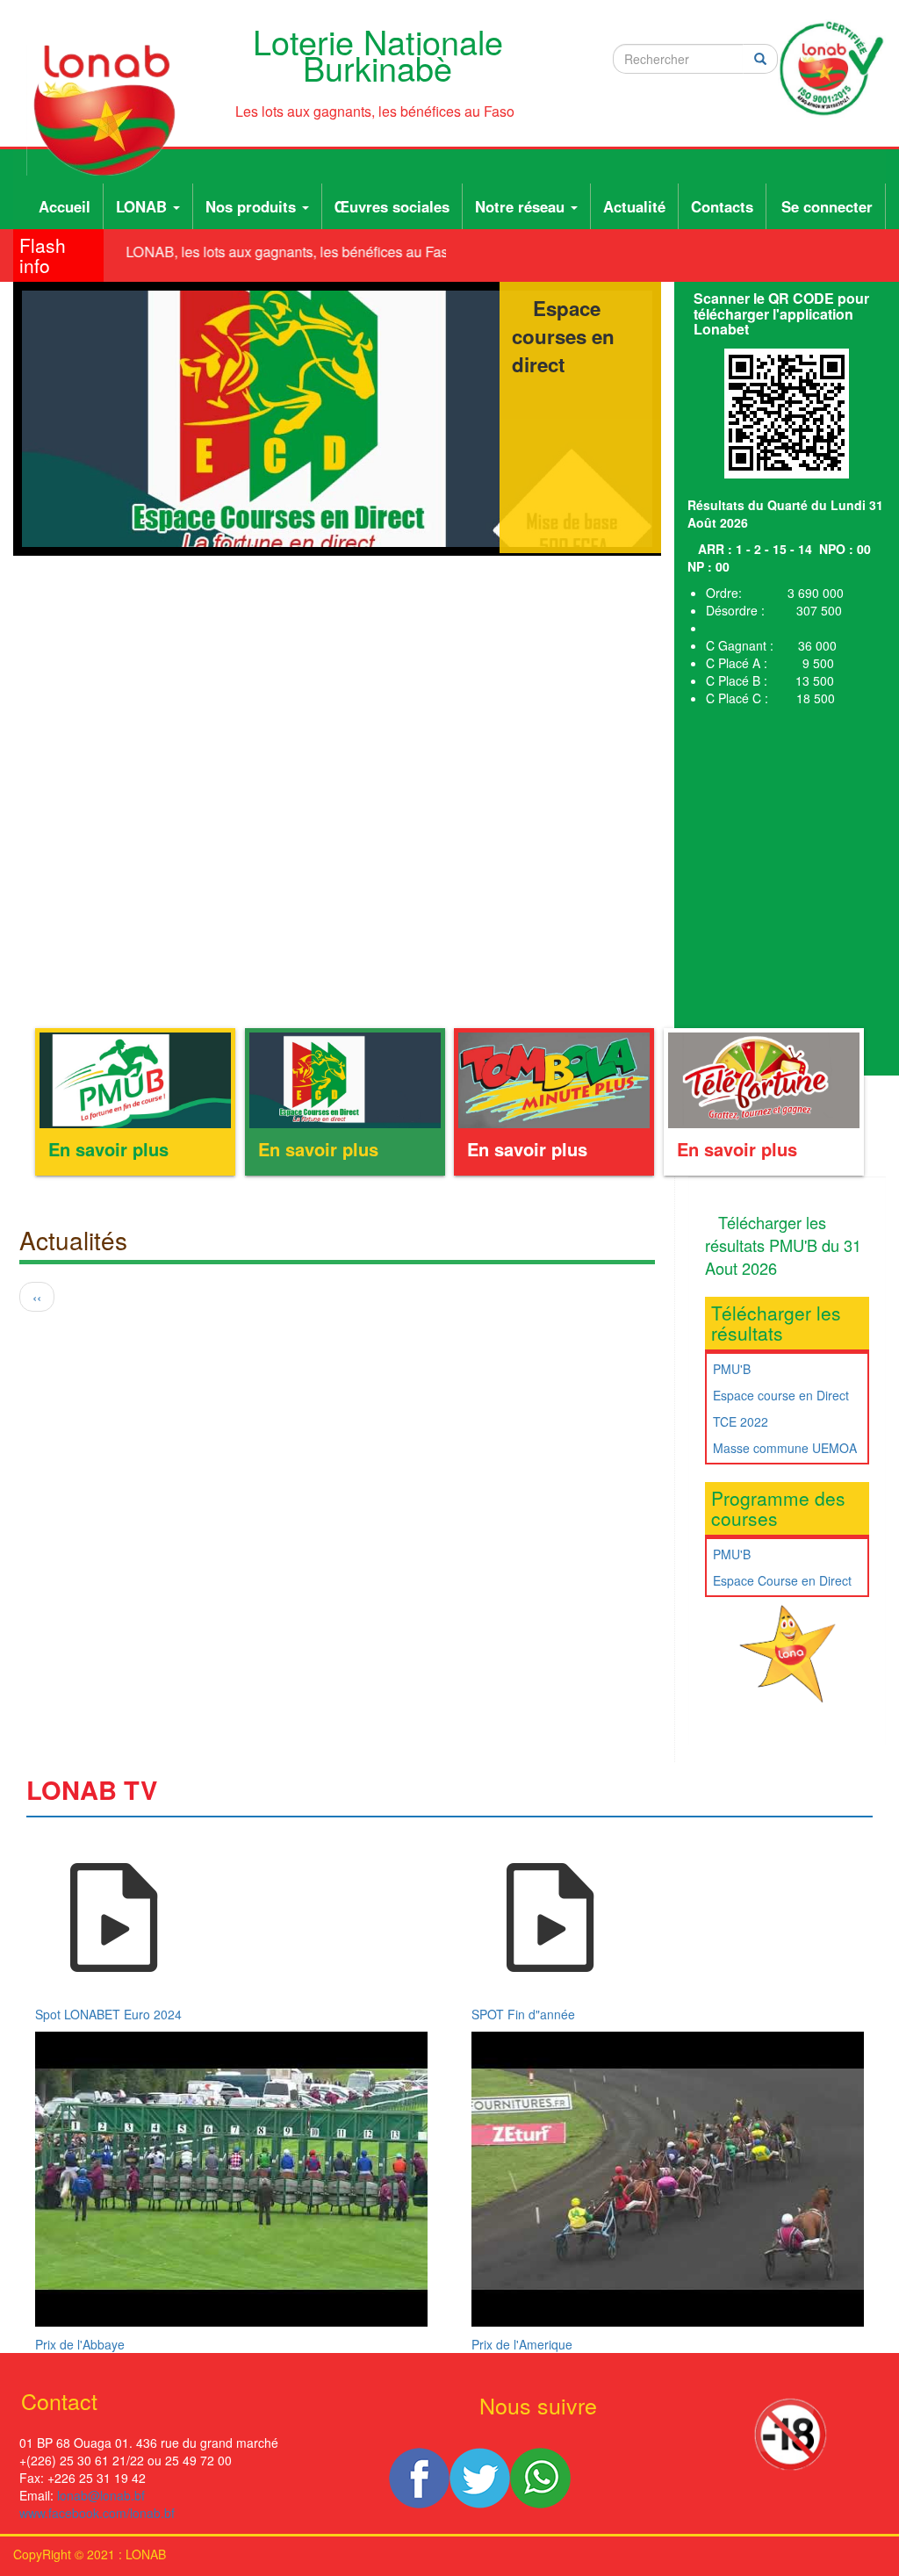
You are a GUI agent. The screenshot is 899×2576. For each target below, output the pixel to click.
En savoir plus (108, 1149)
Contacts (722, 206)
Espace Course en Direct (782, 1580)
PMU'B (732, 1369)
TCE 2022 (741, 1421)
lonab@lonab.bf (101, 2495)
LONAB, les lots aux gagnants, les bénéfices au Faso (279, 252)
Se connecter (827, 206)
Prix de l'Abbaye (80, 2344)
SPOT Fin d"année (523, 2014)
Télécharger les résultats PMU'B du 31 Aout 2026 (783, 1245)
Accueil (65, 206)
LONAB (144, 206)
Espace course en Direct (781, 1395)
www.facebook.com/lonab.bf (97, 2513)
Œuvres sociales (392, 206)
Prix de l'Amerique (522, 2344)
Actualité (634, 206)
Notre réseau (522, 206)
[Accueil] (111, 110)
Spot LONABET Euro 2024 (108, 2014)
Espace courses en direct (563, 336)
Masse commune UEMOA (785, 1448)
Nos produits (253, 206)
